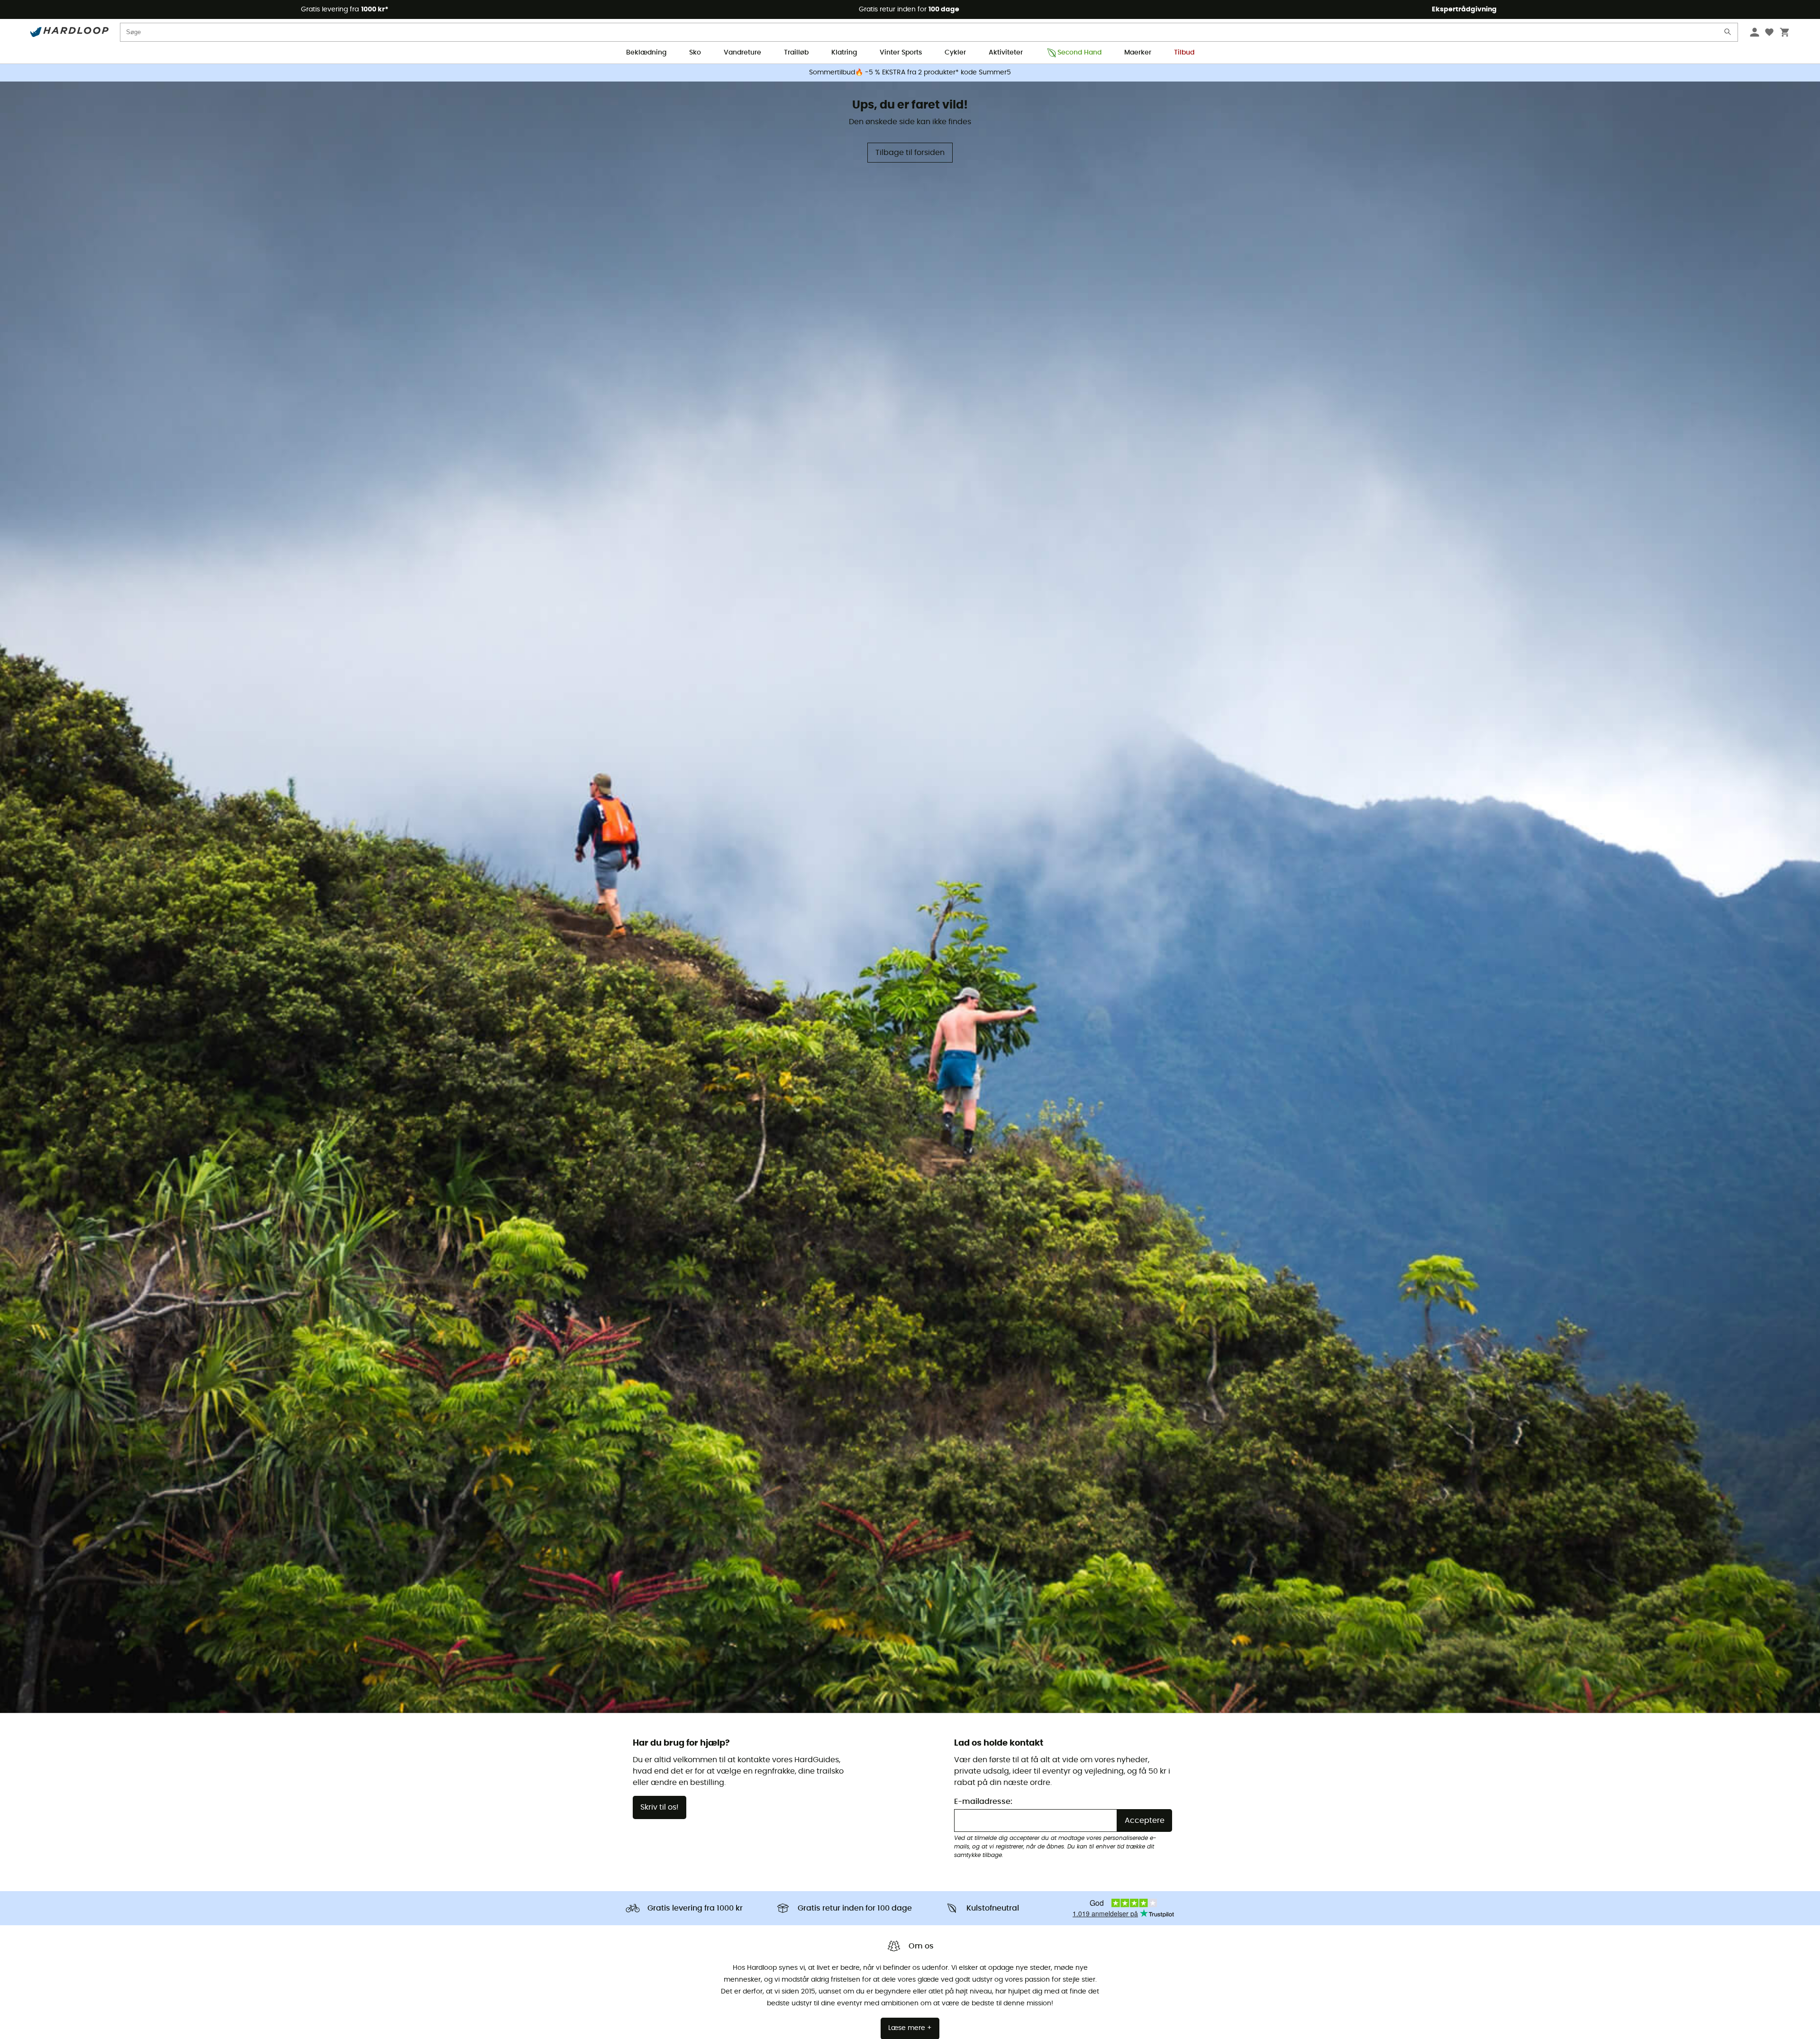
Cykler (955, 53)
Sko (695, 53)
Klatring (844, 53)
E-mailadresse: (983, 1802)
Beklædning (646, 53)
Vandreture (742, 53)
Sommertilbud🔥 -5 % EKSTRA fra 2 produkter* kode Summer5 (910, 73)
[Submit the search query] (1728, 34)
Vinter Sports (901, 53)
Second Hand (1079, 53)
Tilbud (1184, 53)
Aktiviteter (1006, 53)
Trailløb (796, 53)
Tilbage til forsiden (910, 153)
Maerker (1138, 53)
